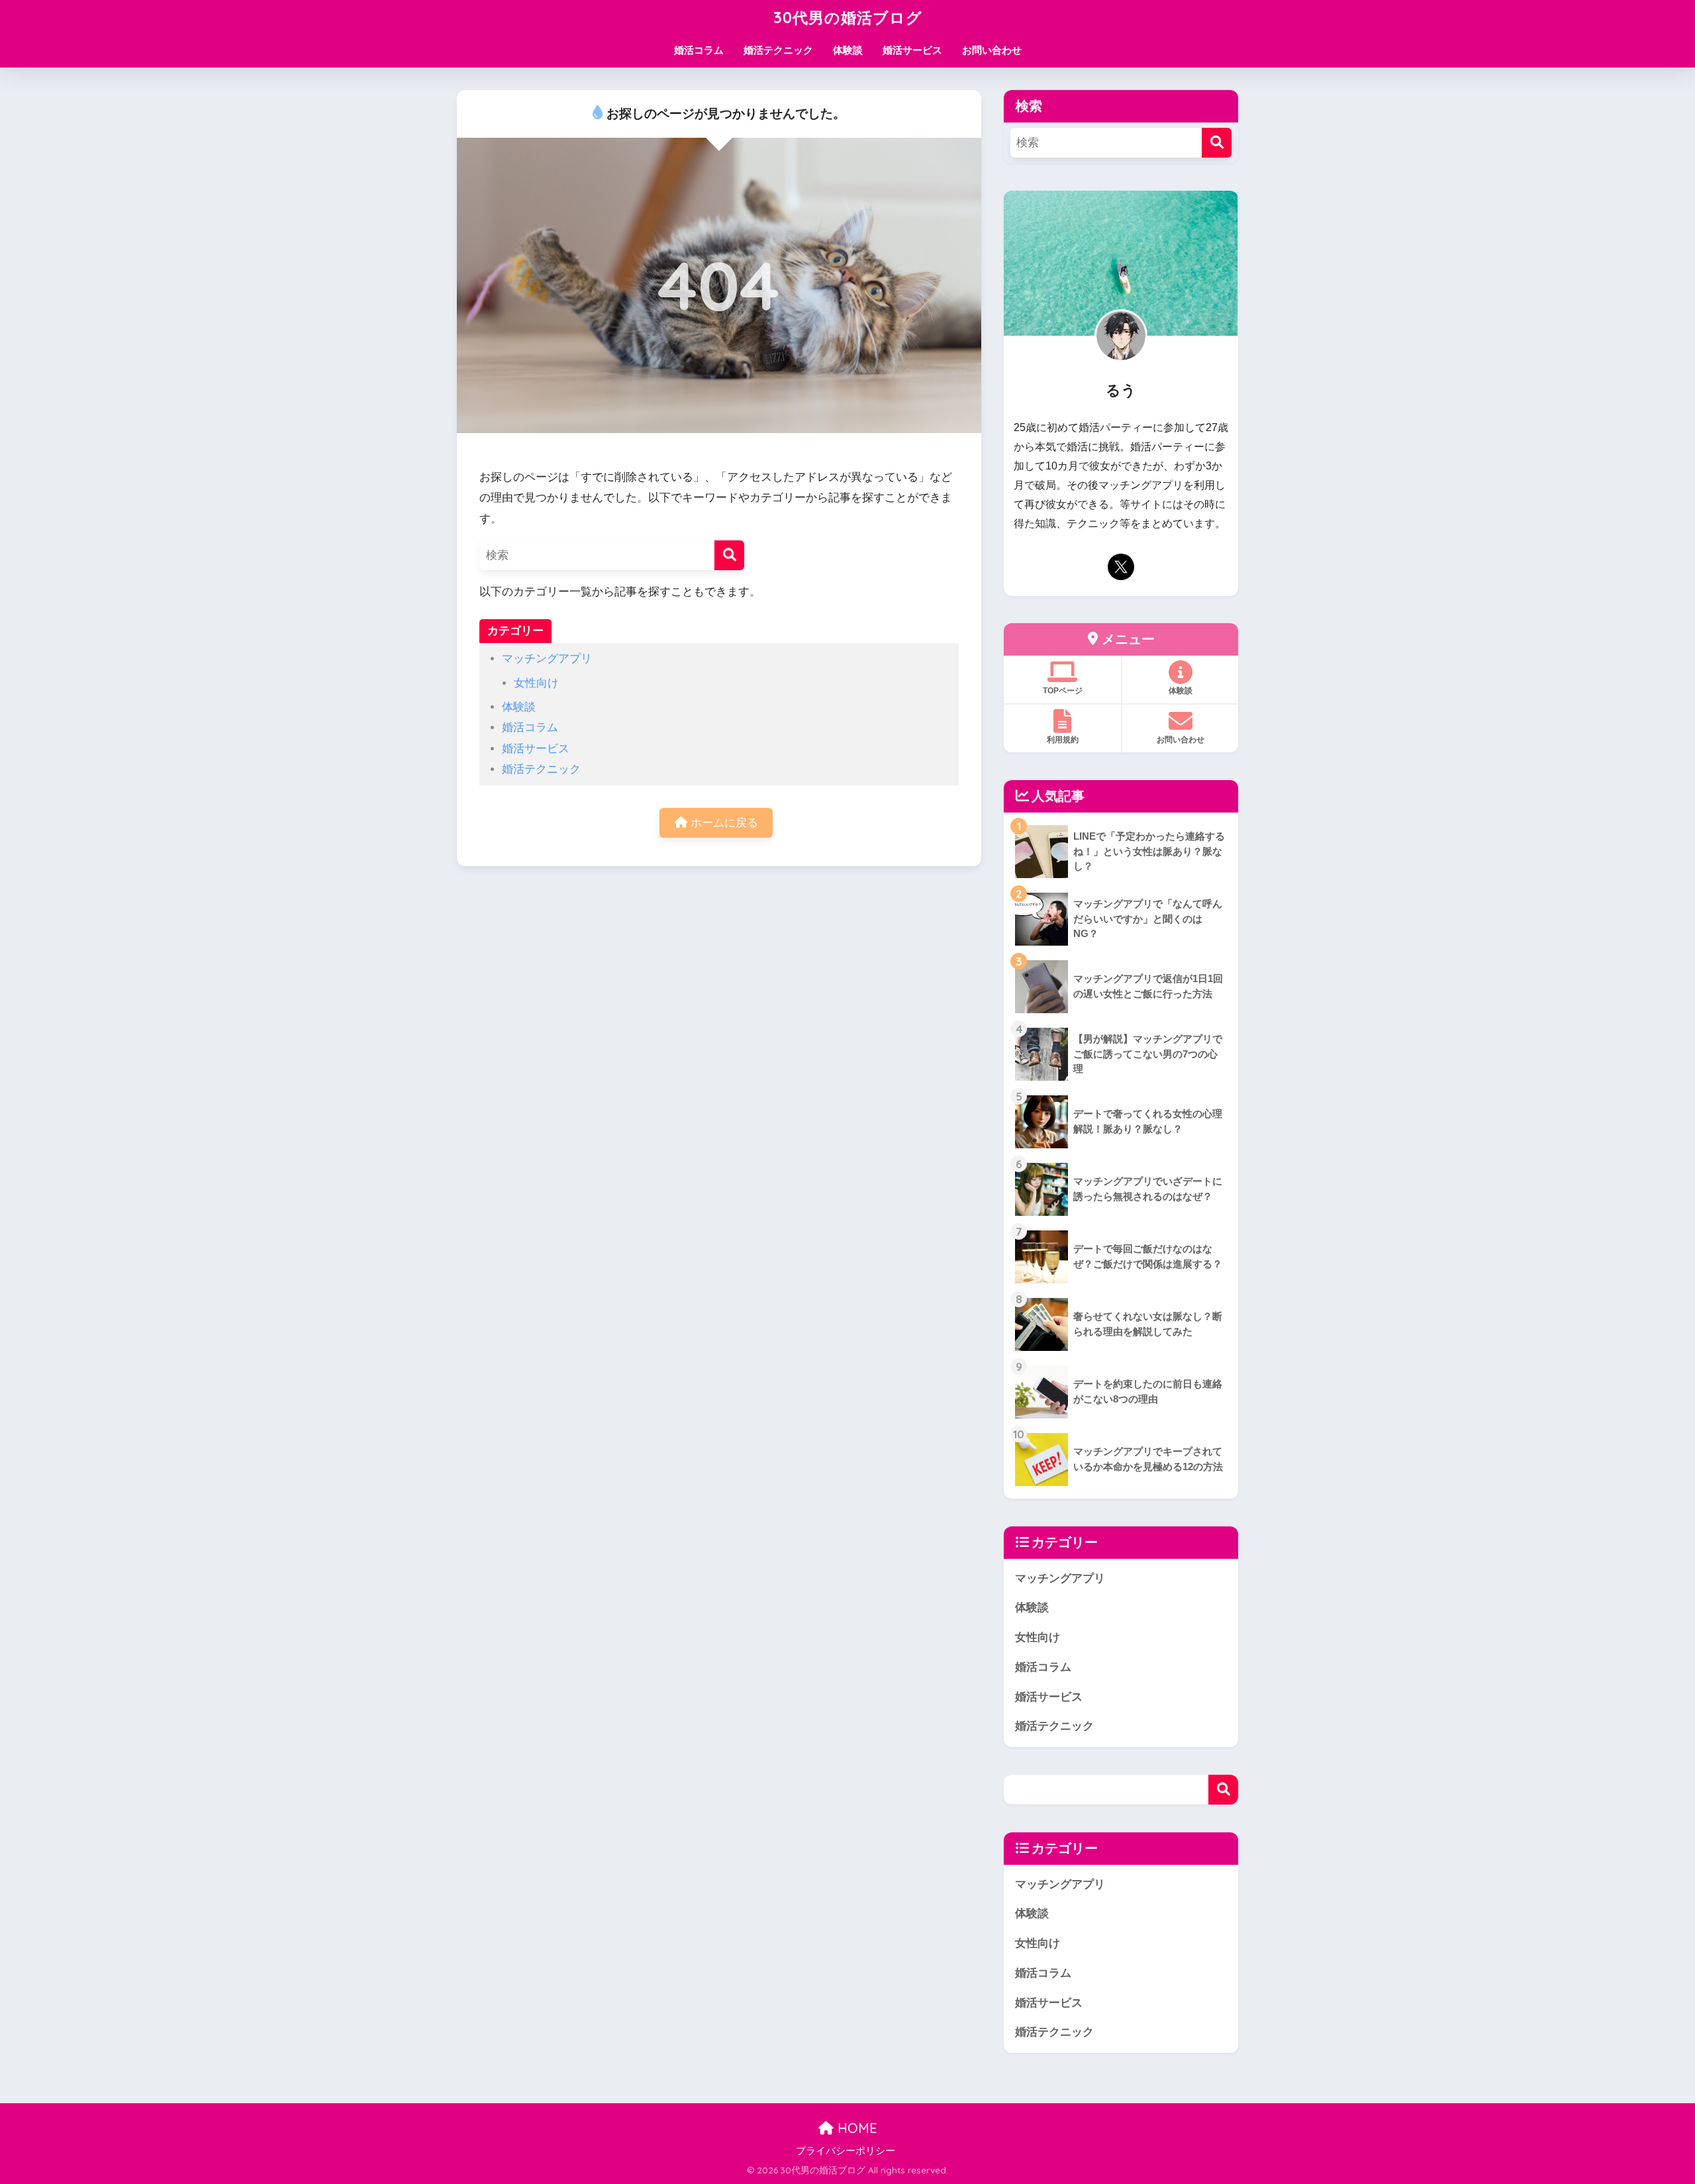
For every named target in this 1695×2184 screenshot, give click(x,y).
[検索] (729, 555)
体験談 (848, 50)
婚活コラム (699, 50)
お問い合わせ (992, 50)
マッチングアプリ (547, 659)
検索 (1223, 1790)
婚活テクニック (778, 50)
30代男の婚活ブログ (848, 18)
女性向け (536, 683)
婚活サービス (912, 50)
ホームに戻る (723, 823)
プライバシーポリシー (846, 2151)
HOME (855, 2128)
